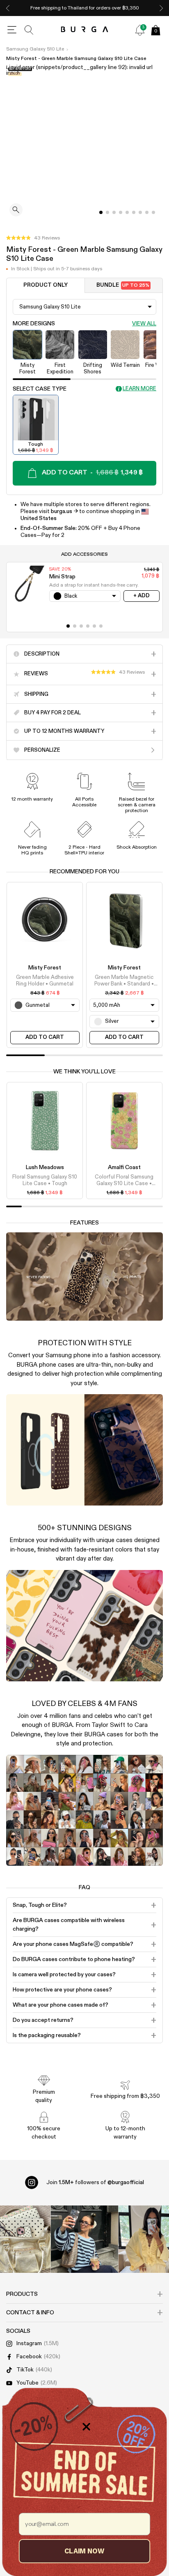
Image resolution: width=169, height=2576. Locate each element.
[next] (161, 8)
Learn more (139, 389)
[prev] (8, 8)
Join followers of (95, 2182)
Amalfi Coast (124, 1167)
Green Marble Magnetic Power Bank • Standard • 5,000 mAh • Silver (124, 981)
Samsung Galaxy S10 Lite (35, 49)
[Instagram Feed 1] (85, 2239)
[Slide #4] (127, 212)
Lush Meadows (45, 1167)
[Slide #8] (153, 212)
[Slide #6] (140, 212)
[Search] (29, 30)
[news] (140, 30)
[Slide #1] (107, 212)
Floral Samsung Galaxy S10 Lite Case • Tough (45, 1180)
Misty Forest (45, 968)
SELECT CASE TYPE (40, 389)
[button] (33, 238)
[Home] (85, 30)
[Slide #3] (121, 212)
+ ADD (142, 596)
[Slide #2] (114, 212)
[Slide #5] (134, 212)
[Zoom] (16, 211)
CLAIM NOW (84, 2551)
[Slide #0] (101, 212)
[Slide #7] (147, 212)
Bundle (123, 285)
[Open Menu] (12, 30)
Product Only (46, 285)
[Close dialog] (86, 2427)
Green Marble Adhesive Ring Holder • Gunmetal (45, 981)
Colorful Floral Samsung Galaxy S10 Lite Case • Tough (124, 1181)
